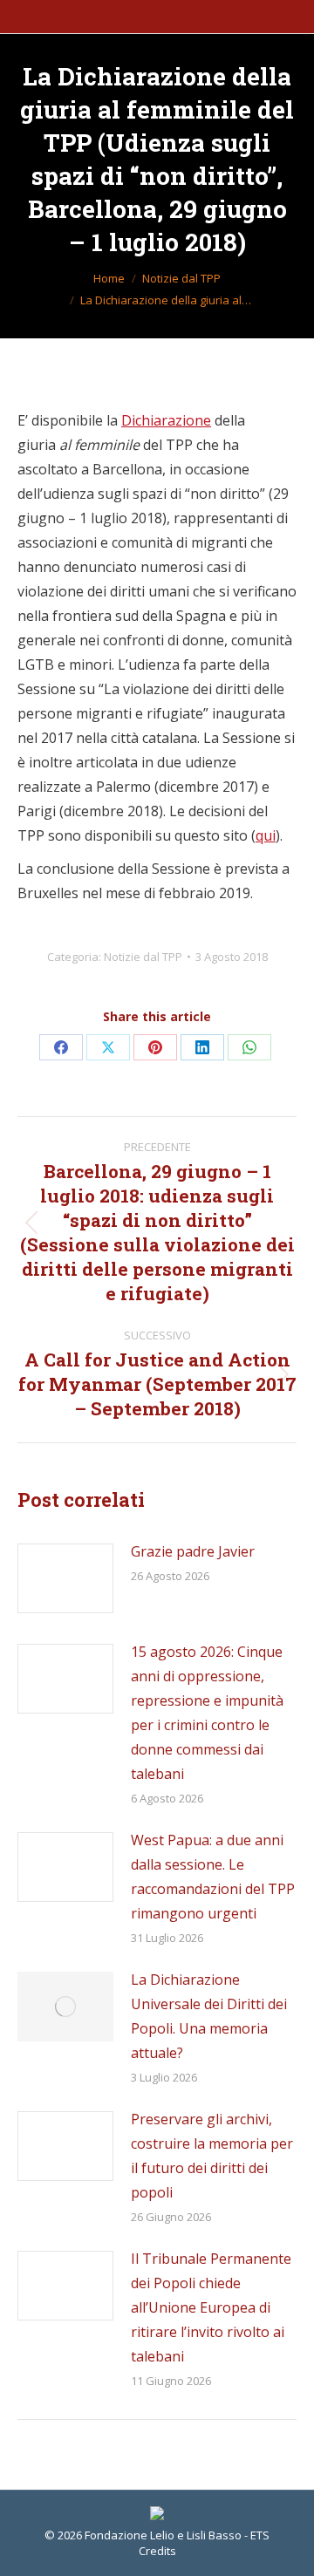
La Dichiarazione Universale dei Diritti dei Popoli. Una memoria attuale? (209, 2016)
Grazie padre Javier (193, 1551)
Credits (157, 2551)
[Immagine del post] (65, 1578)
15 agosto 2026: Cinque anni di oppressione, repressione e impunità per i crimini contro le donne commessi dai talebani (207, 1713)
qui (266, 835)
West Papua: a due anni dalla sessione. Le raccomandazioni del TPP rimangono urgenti (213, 1877)
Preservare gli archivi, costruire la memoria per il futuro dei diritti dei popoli (212, 2156)
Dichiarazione (166, 420)
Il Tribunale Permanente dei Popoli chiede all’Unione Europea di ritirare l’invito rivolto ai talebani (211, 2307)
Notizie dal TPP (143, 957)
